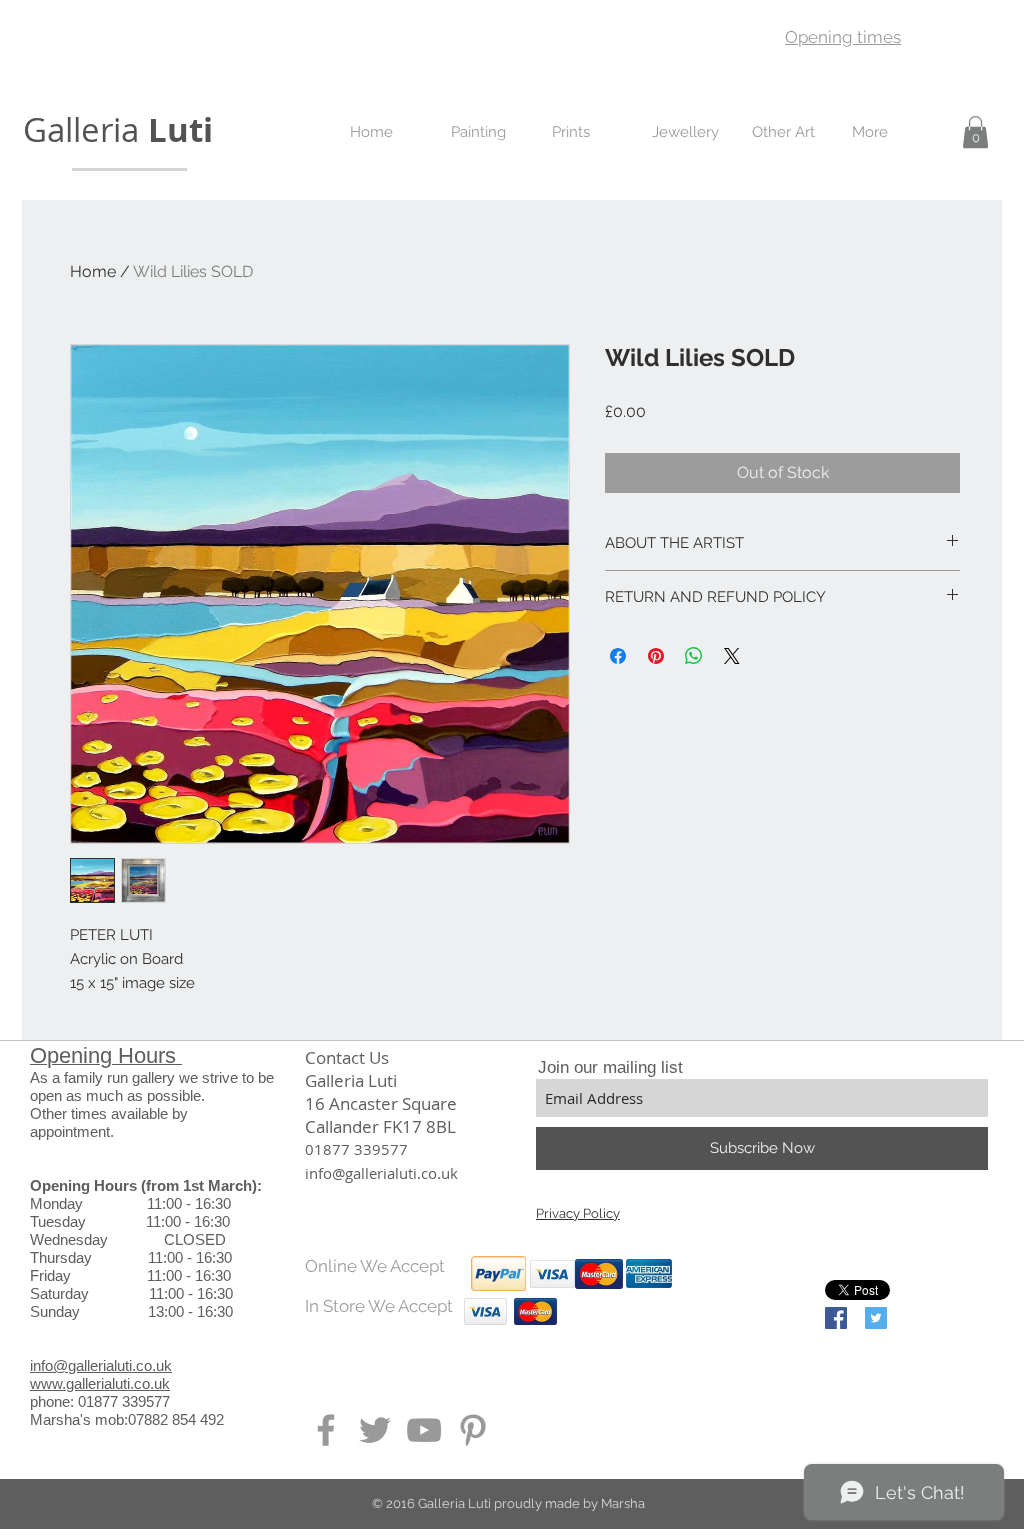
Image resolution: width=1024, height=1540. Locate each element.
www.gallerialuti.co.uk (100, 1383)
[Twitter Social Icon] (876, 1318)
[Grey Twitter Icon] (375, 1430)
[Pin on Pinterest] (656, 656)
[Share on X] (732, 656)
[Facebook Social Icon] (836, 1318)
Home (93, 271)
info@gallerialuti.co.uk (101, 1365)
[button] (975, 132)
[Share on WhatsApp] (694, 656)
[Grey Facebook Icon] (326, 1430)
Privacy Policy (578, 1213)
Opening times (843, 37)
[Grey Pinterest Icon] (473, 1430)
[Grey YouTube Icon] (424, 1430)
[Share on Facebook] (618, 656)
